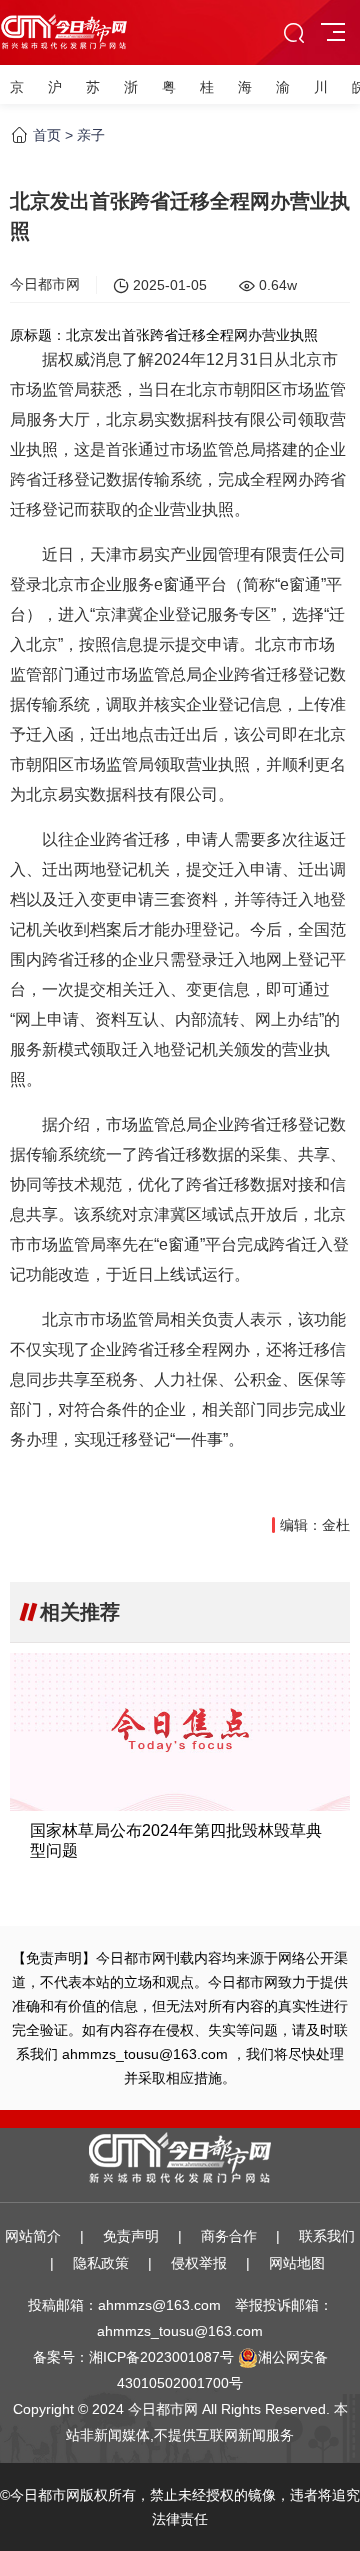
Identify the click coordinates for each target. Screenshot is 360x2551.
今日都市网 (45, 284)
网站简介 (33, 2236)
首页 (47, 135)
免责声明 (131, 2236)
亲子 (91, 135)
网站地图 (297, 2263)
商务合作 (229, 2236)
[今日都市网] (64, 25)
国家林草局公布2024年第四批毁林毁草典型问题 (176, 1840)
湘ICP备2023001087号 (161, 2357)
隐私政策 (101, 2263)
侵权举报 (199, 2263)
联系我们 (327, 2236)
